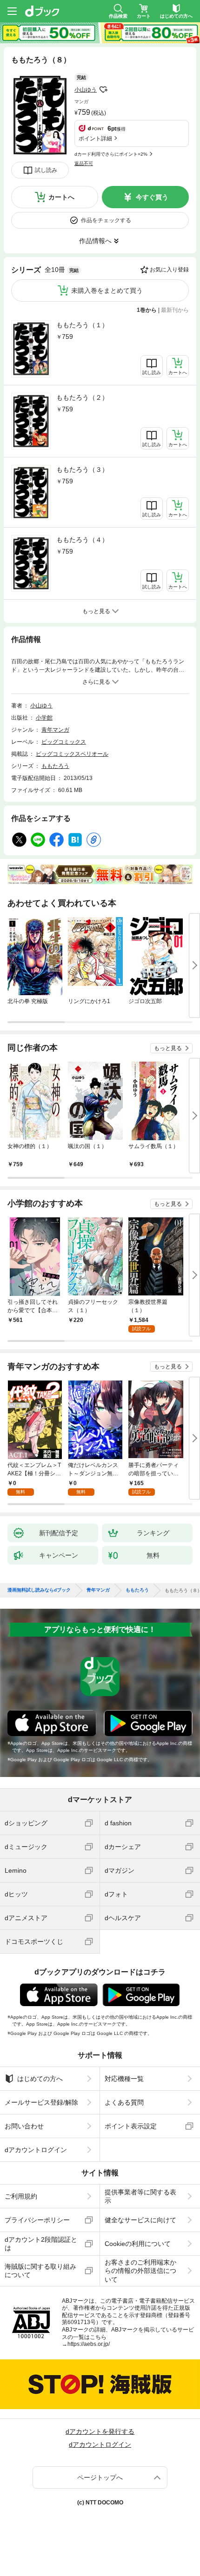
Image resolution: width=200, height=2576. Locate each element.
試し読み (46, 170)
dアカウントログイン (36, 2150)
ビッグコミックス (64, 742)
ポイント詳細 (95, 139)
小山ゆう (86, 90)
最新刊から (175, 310)
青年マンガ (55, 730)
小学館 (44, 718)
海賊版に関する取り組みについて (40, 2271)
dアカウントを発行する (100, 2431)
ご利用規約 (21, 2196)
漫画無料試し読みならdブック (39, 1590)
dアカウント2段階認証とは (41, 2244)
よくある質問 (124, 2102)
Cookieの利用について (138, 2244)
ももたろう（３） (82, 469)
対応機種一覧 (124, 2079)
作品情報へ (95, 241)
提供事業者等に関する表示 (140, 2196)
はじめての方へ (40, 2079)
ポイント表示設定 (131, 2126)
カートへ (61, 197)
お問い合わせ (24, 2126)
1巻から (147, 310)
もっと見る (168, 1048)
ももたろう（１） (82, 325)
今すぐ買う (152, 197)
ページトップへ (100, 2477)
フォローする (103, 90)
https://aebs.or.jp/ (89, 2344)
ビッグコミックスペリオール (72, 754)
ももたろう (55, 766)
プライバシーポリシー (37, 2220)
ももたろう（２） (82, 397)
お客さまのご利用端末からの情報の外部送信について (140, 2271)
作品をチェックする (106, 220)
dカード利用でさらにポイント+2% (111, 154)
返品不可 (84, 163)
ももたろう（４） (82, 540)
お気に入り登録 (169, 270)
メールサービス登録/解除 (41, 2102)
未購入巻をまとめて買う (107, 291)
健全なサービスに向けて (140, 2220)
